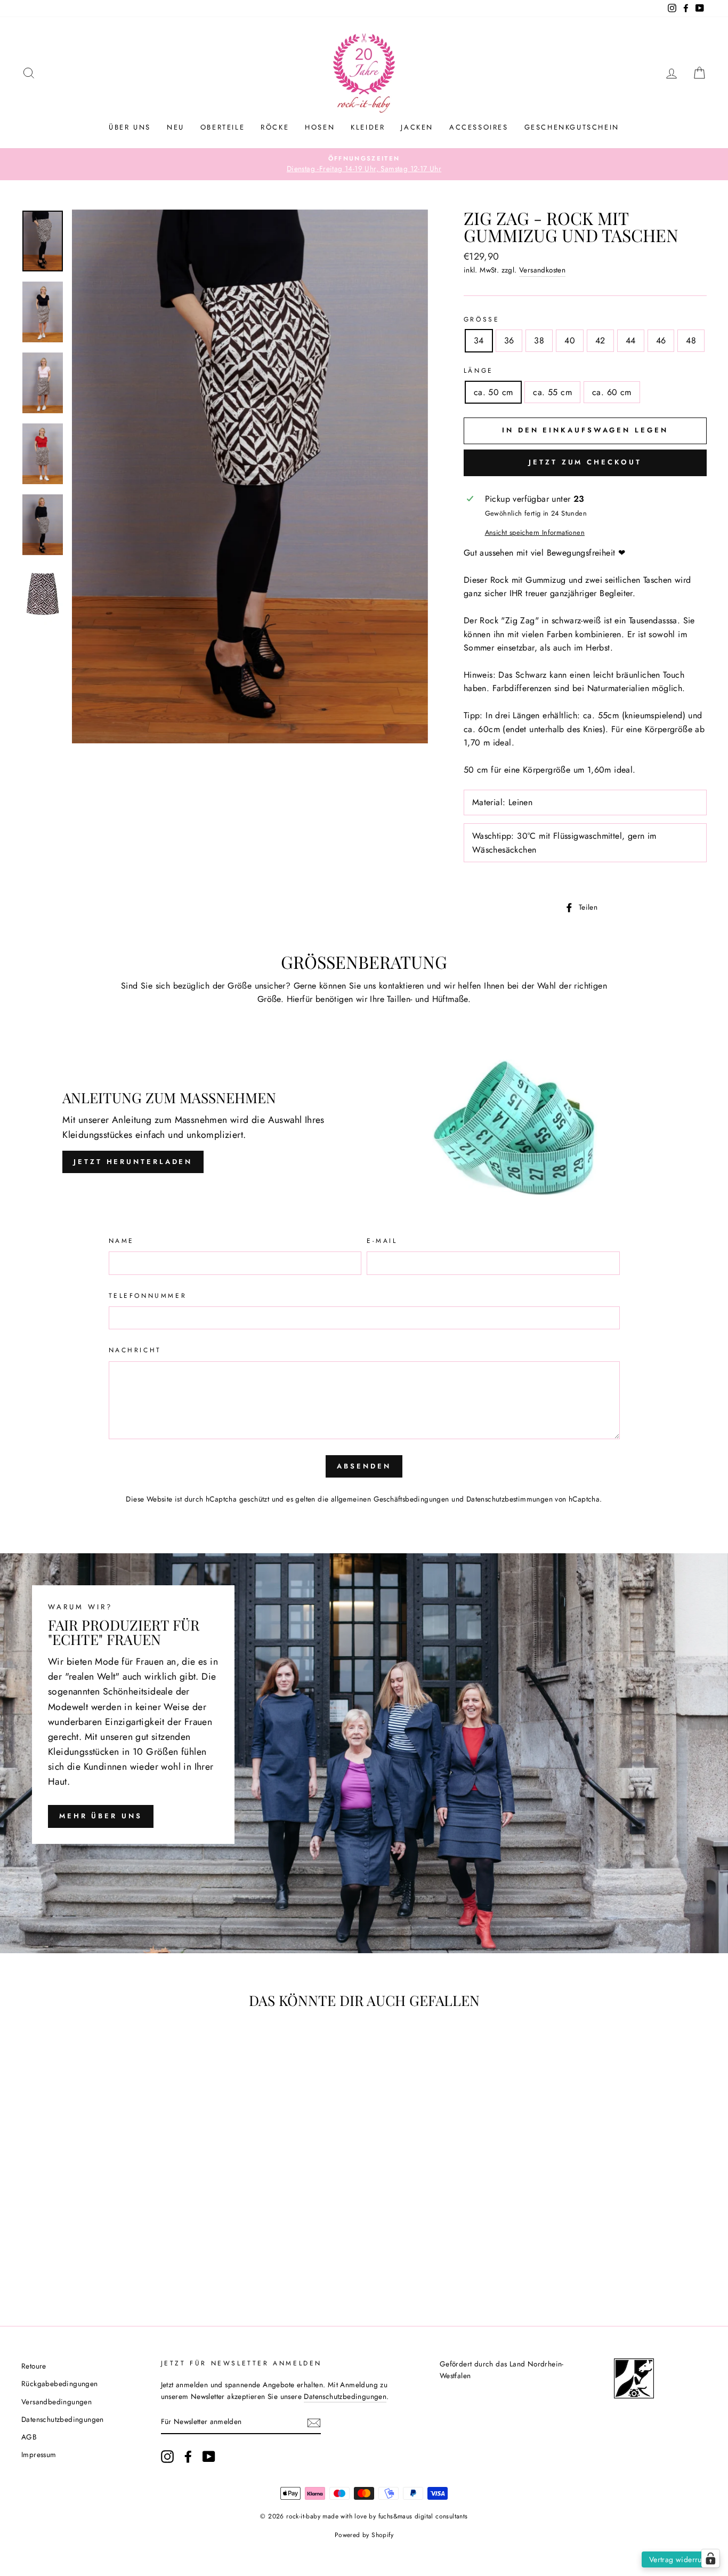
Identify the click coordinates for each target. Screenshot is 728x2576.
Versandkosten (542, 270)
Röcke (275, 127)
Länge (479, 371)
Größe (482, 319)
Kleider (368, 127)
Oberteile (223, 127)
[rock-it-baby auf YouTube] (209, 2457)
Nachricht (135, 1350)
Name (122, 1241)
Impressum (39, 2454)
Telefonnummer (148, 1296)
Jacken (417, 127)
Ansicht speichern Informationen (535, 532)
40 (570, 340)
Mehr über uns (101, 1816)
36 (509, 340)
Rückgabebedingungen (60, 2384)
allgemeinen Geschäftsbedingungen (390, 1499)
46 (661, 340)
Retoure (34, 2366)
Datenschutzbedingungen (63, 2419)
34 (479, 340)
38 (539, 340)
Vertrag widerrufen (681, 2559)
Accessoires (479, 127)
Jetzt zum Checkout (585, 462)
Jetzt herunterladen (133, 1162)
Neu (176, 127)
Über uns (130, 127)
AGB (29, 2437)
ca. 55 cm (552, 392)
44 (631, 340)
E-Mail (382, 1241)
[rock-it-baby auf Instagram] (167, 2457)
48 (691, 340)
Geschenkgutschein (572, 127)
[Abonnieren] (314, 2422)
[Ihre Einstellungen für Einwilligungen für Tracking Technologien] (710, 2558)
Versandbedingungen (56, 2402)
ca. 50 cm (494, 392)
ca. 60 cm (612, 392)
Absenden (364, 1466)
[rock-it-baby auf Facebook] (188, 2457)
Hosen (320, 127)
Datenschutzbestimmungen (509, 1499)
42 (600, 340)
